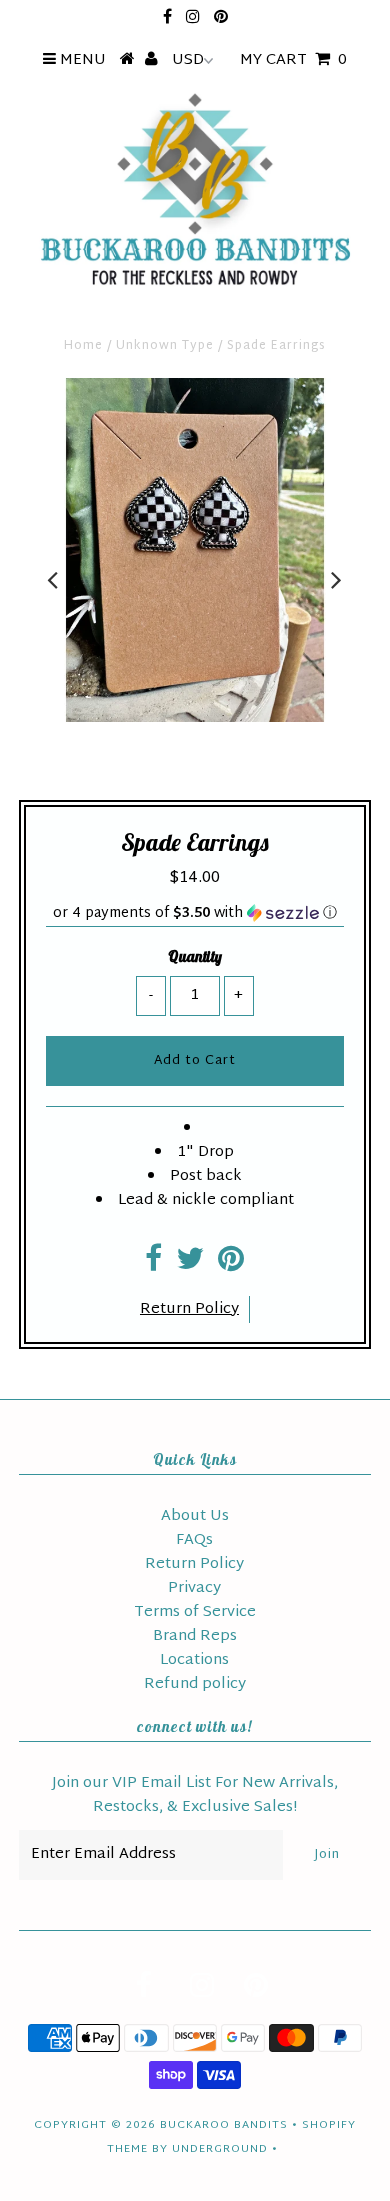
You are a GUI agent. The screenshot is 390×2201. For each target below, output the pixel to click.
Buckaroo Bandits (224, 2125)
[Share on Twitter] (190, 1265)
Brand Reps (195, 1636)
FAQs (194, 1540)
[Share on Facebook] (153, 1265)
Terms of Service (195, 1612)
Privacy (194, 1588)
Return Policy (189, 1309)
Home (83, 346)
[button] (194, 913)
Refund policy (195, 1684)
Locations (194, 1660)
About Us (195, 1516)
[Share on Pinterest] (231, 1265)
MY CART (293, 60)
